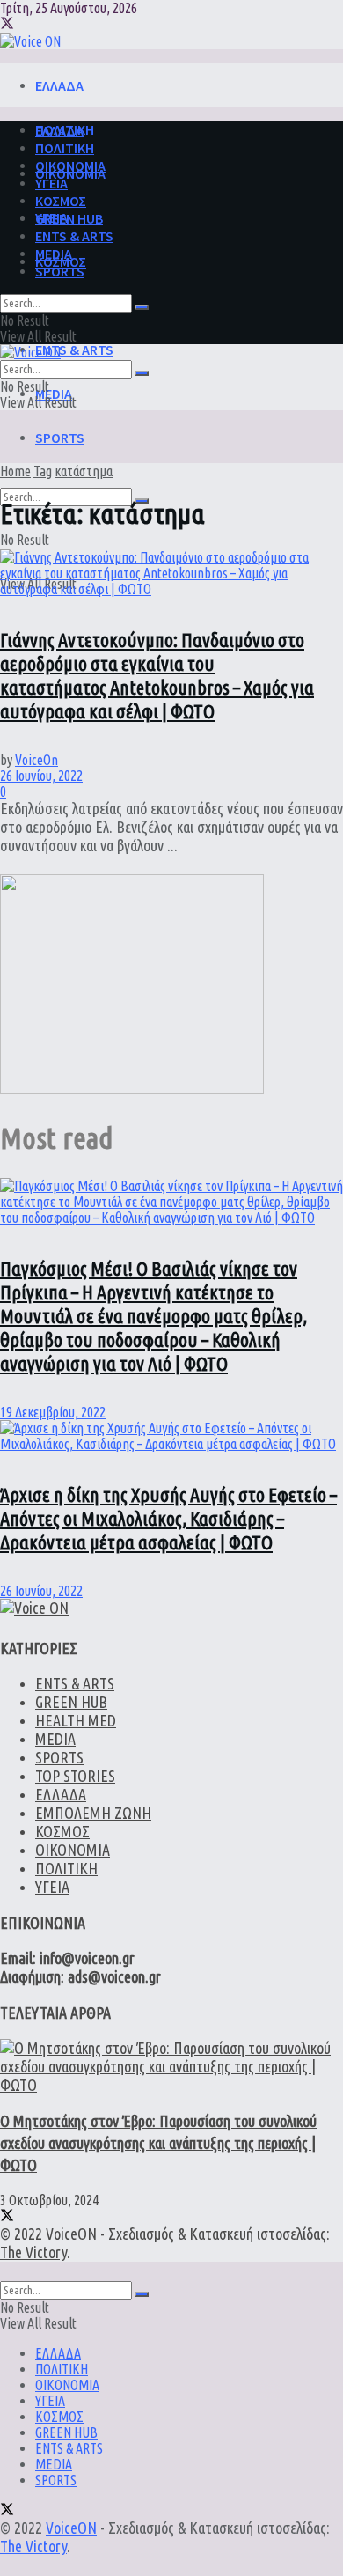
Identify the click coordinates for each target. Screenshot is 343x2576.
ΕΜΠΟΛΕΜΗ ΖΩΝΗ (93, 1813)
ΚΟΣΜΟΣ (61, 201)
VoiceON (71, 2234)
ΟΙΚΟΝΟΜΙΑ (70, 166)
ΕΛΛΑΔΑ (59, 85)
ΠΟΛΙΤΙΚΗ (65, 148)
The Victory (33, 2252)
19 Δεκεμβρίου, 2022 (53, 1412)
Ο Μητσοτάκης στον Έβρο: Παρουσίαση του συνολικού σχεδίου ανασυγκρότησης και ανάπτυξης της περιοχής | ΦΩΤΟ (158, 2143)
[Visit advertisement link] (132, 1089)
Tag (43, 471)
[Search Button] (142, 307)
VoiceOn (36, 760)
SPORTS (60, 438)
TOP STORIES (75, 1776)
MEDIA (54, 394)
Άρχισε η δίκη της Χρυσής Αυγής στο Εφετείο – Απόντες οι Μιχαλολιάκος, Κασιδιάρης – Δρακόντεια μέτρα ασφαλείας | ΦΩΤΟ (168, 1518)
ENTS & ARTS (74, 350)
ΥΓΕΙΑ (51, 183)
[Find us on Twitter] (7, 25)
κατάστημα (84, 471)
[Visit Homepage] (30, 41)
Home (15, 471)
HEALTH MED (76, 1720)
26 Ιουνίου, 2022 (41, 776)
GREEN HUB (69, 218)
